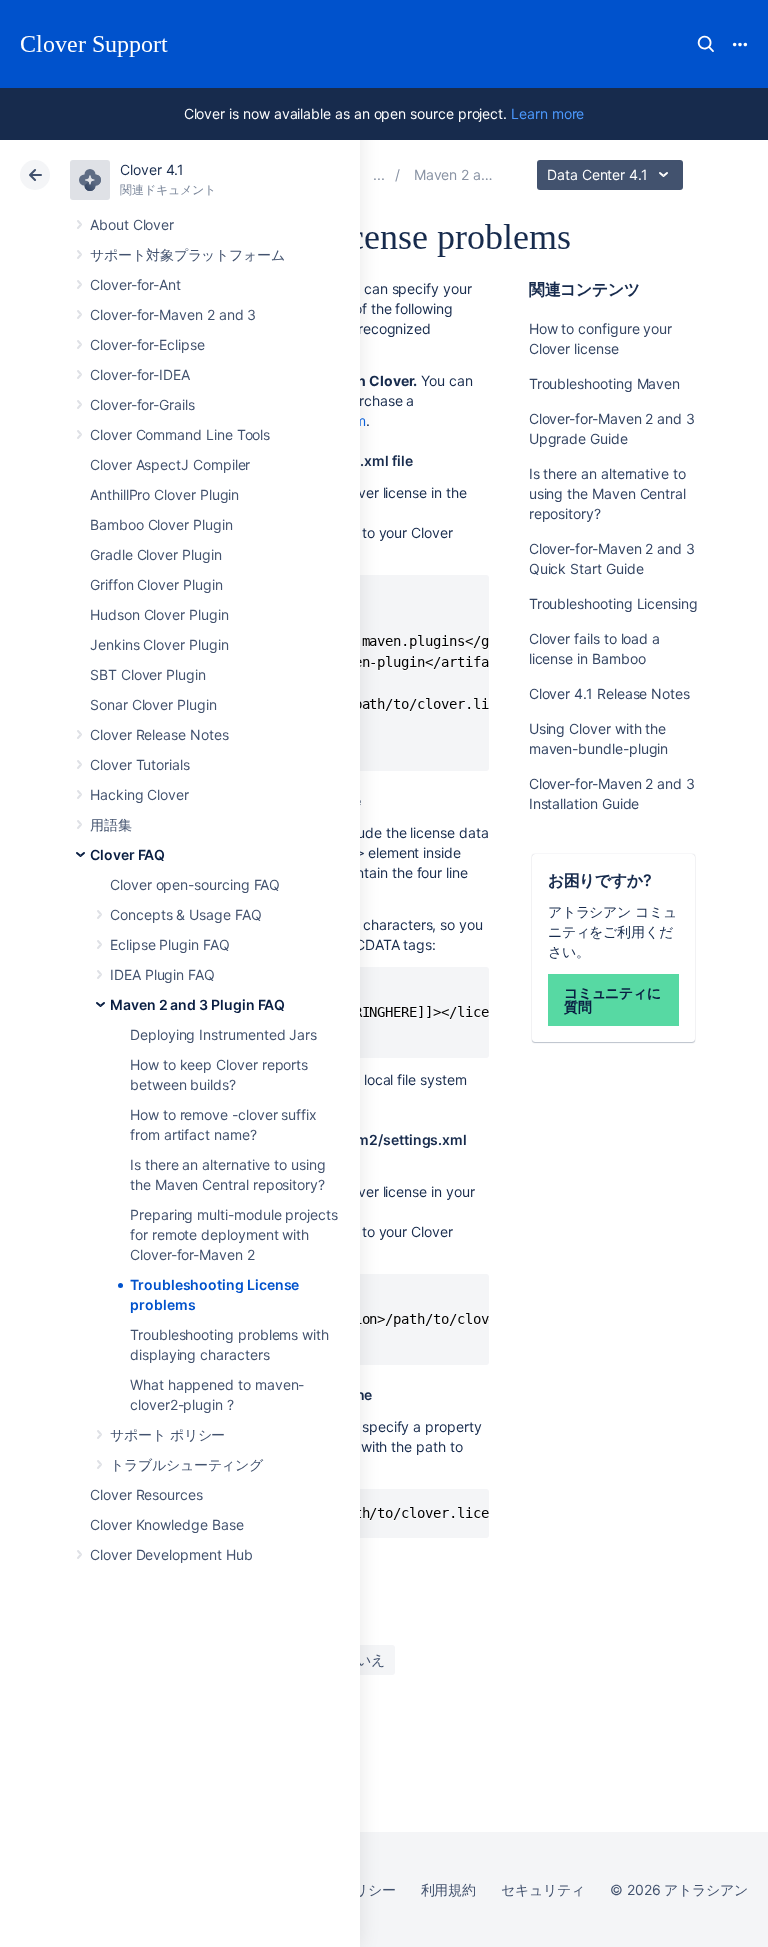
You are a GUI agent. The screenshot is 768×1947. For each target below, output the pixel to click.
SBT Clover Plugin (148, 674)
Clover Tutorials (140, 764)
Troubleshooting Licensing (613, 603)
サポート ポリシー (167, 1434)
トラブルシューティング (186, 1464)
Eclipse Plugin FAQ (170, 944)
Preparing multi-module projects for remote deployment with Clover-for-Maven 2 (234, 1234)
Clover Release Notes (159, 734)
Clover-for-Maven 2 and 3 (173, 314)
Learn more (547, 113)
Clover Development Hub (171, 1554)
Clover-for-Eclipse (147, 344)
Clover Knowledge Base (167, 1524)
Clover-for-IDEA (140, 374)
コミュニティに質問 (613, 999)
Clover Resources (146, 1494)
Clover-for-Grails (142, 404)
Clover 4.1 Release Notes (609, 693)
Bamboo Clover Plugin (161, 524)
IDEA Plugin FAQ (162, 974)
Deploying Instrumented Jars (223, 1034)
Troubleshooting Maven (605, 383)
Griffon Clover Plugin (156, 584)
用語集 (111, 824)
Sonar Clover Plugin (153, 704)
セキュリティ (543, 1889)
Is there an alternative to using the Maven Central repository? (607, 493)
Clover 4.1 (152, 169)
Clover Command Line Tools (180, 434)
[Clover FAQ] (379, 174)
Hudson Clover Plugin (159, 614)
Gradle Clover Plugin (156, 554)
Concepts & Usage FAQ (186, 914)
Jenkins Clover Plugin (159, 644)
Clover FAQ (127, 854)
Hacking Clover (139, 794)
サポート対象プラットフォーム (187, 254)
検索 (706, 44)
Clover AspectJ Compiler (170, 464)
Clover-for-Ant (135, 284)
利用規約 (449, 1889)
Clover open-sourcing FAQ (195, 884)
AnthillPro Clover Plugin (164, 494)
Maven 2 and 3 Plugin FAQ (197, 1004)
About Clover (132, 224)
